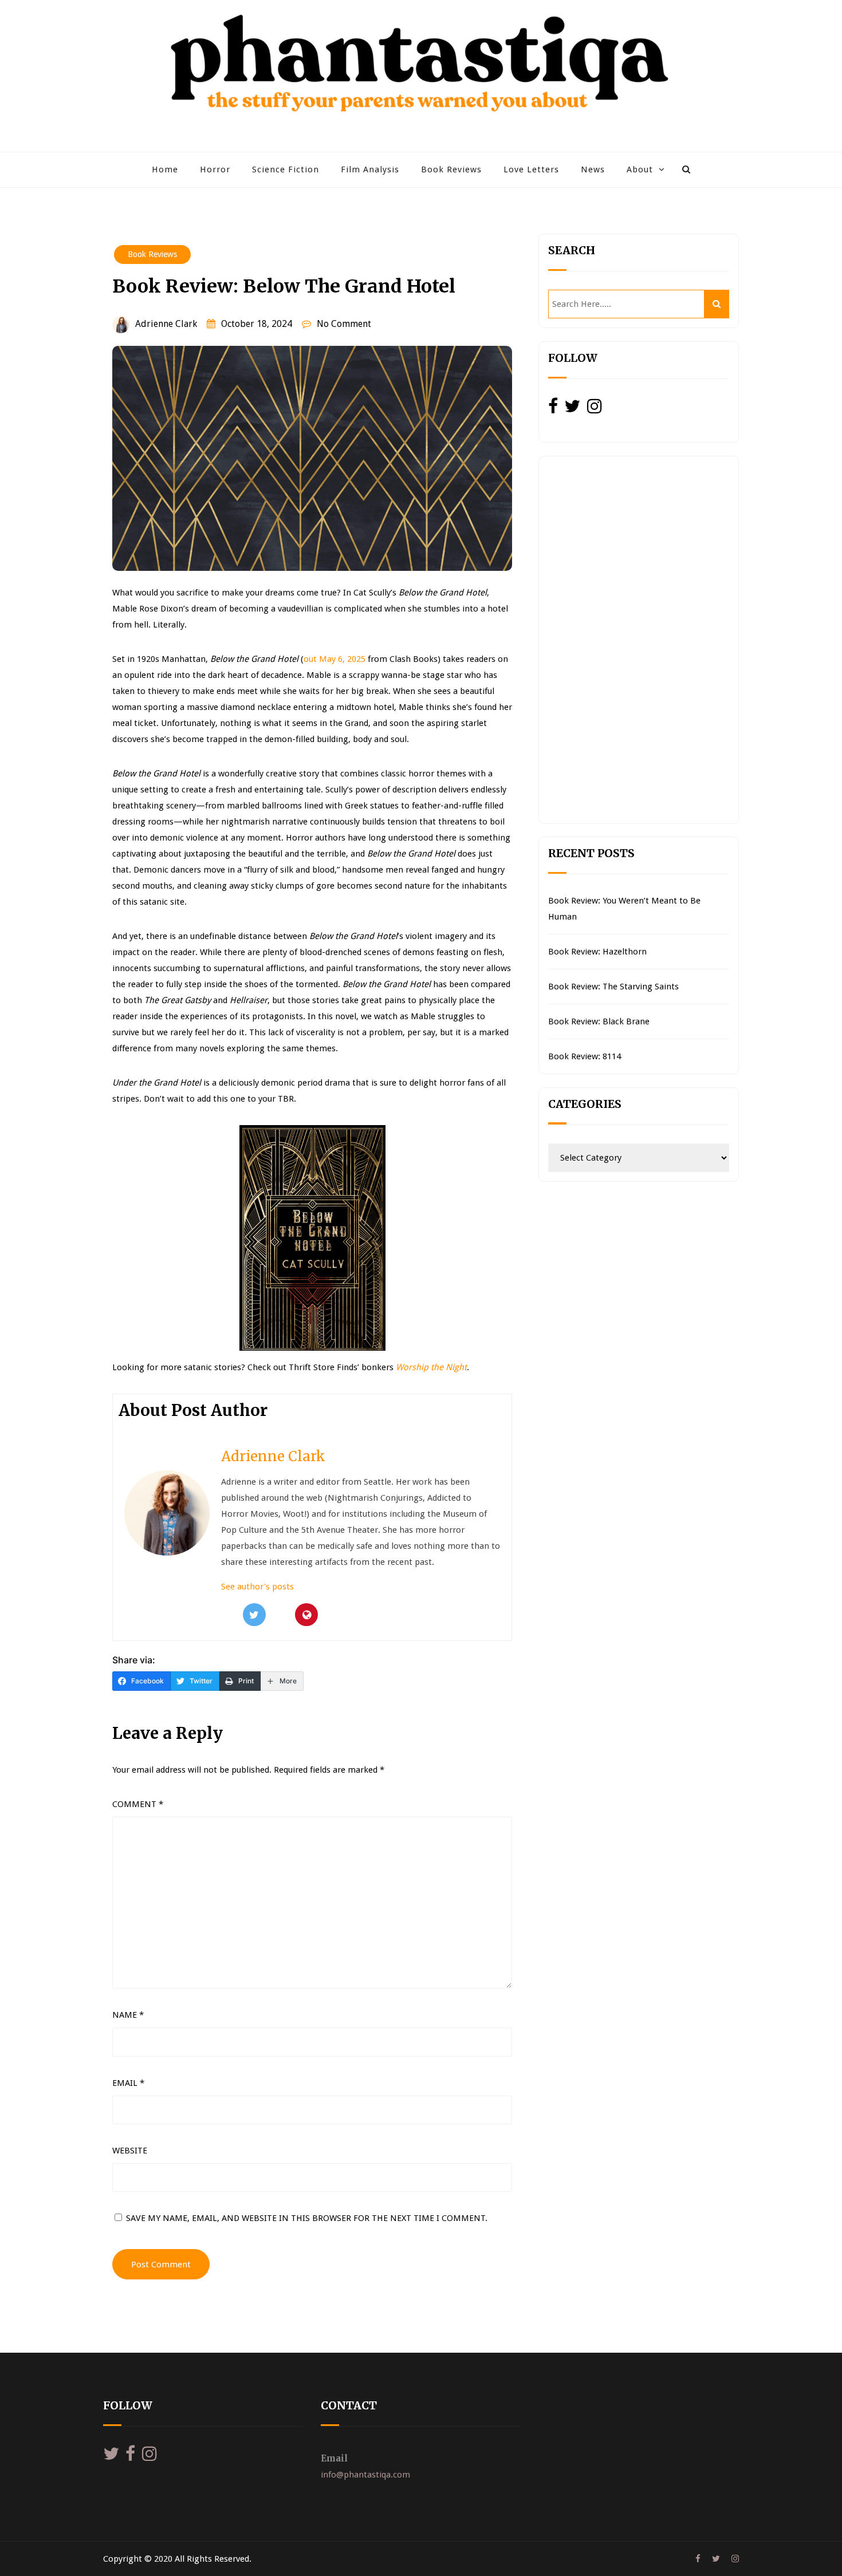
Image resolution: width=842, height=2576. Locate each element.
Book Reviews (451, 169)
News (593, 169)
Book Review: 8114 (585, 1056)
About (640, 169)
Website (130, 2151)
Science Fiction (286, 169)
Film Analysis (370, 169)
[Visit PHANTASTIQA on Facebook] (553, 409)
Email (128, 2083)
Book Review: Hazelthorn (597, 952)
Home (165, 169)
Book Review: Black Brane (599, 1021)
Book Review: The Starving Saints (613, 987)
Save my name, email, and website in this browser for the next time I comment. (307, 2218)
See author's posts (257, 1587)
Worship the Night (431, 1367)
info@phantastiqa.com (365, 2475)
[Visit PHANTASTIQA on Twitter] (572, 409)
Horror (215, 169)
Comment (138, 1804)
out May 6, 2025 (335, 659)
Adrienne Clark (166, 324)
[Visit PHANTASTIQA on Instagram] (595, 409)
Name (128, 2015)
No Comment (344, 324)
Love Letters (531, 169)
